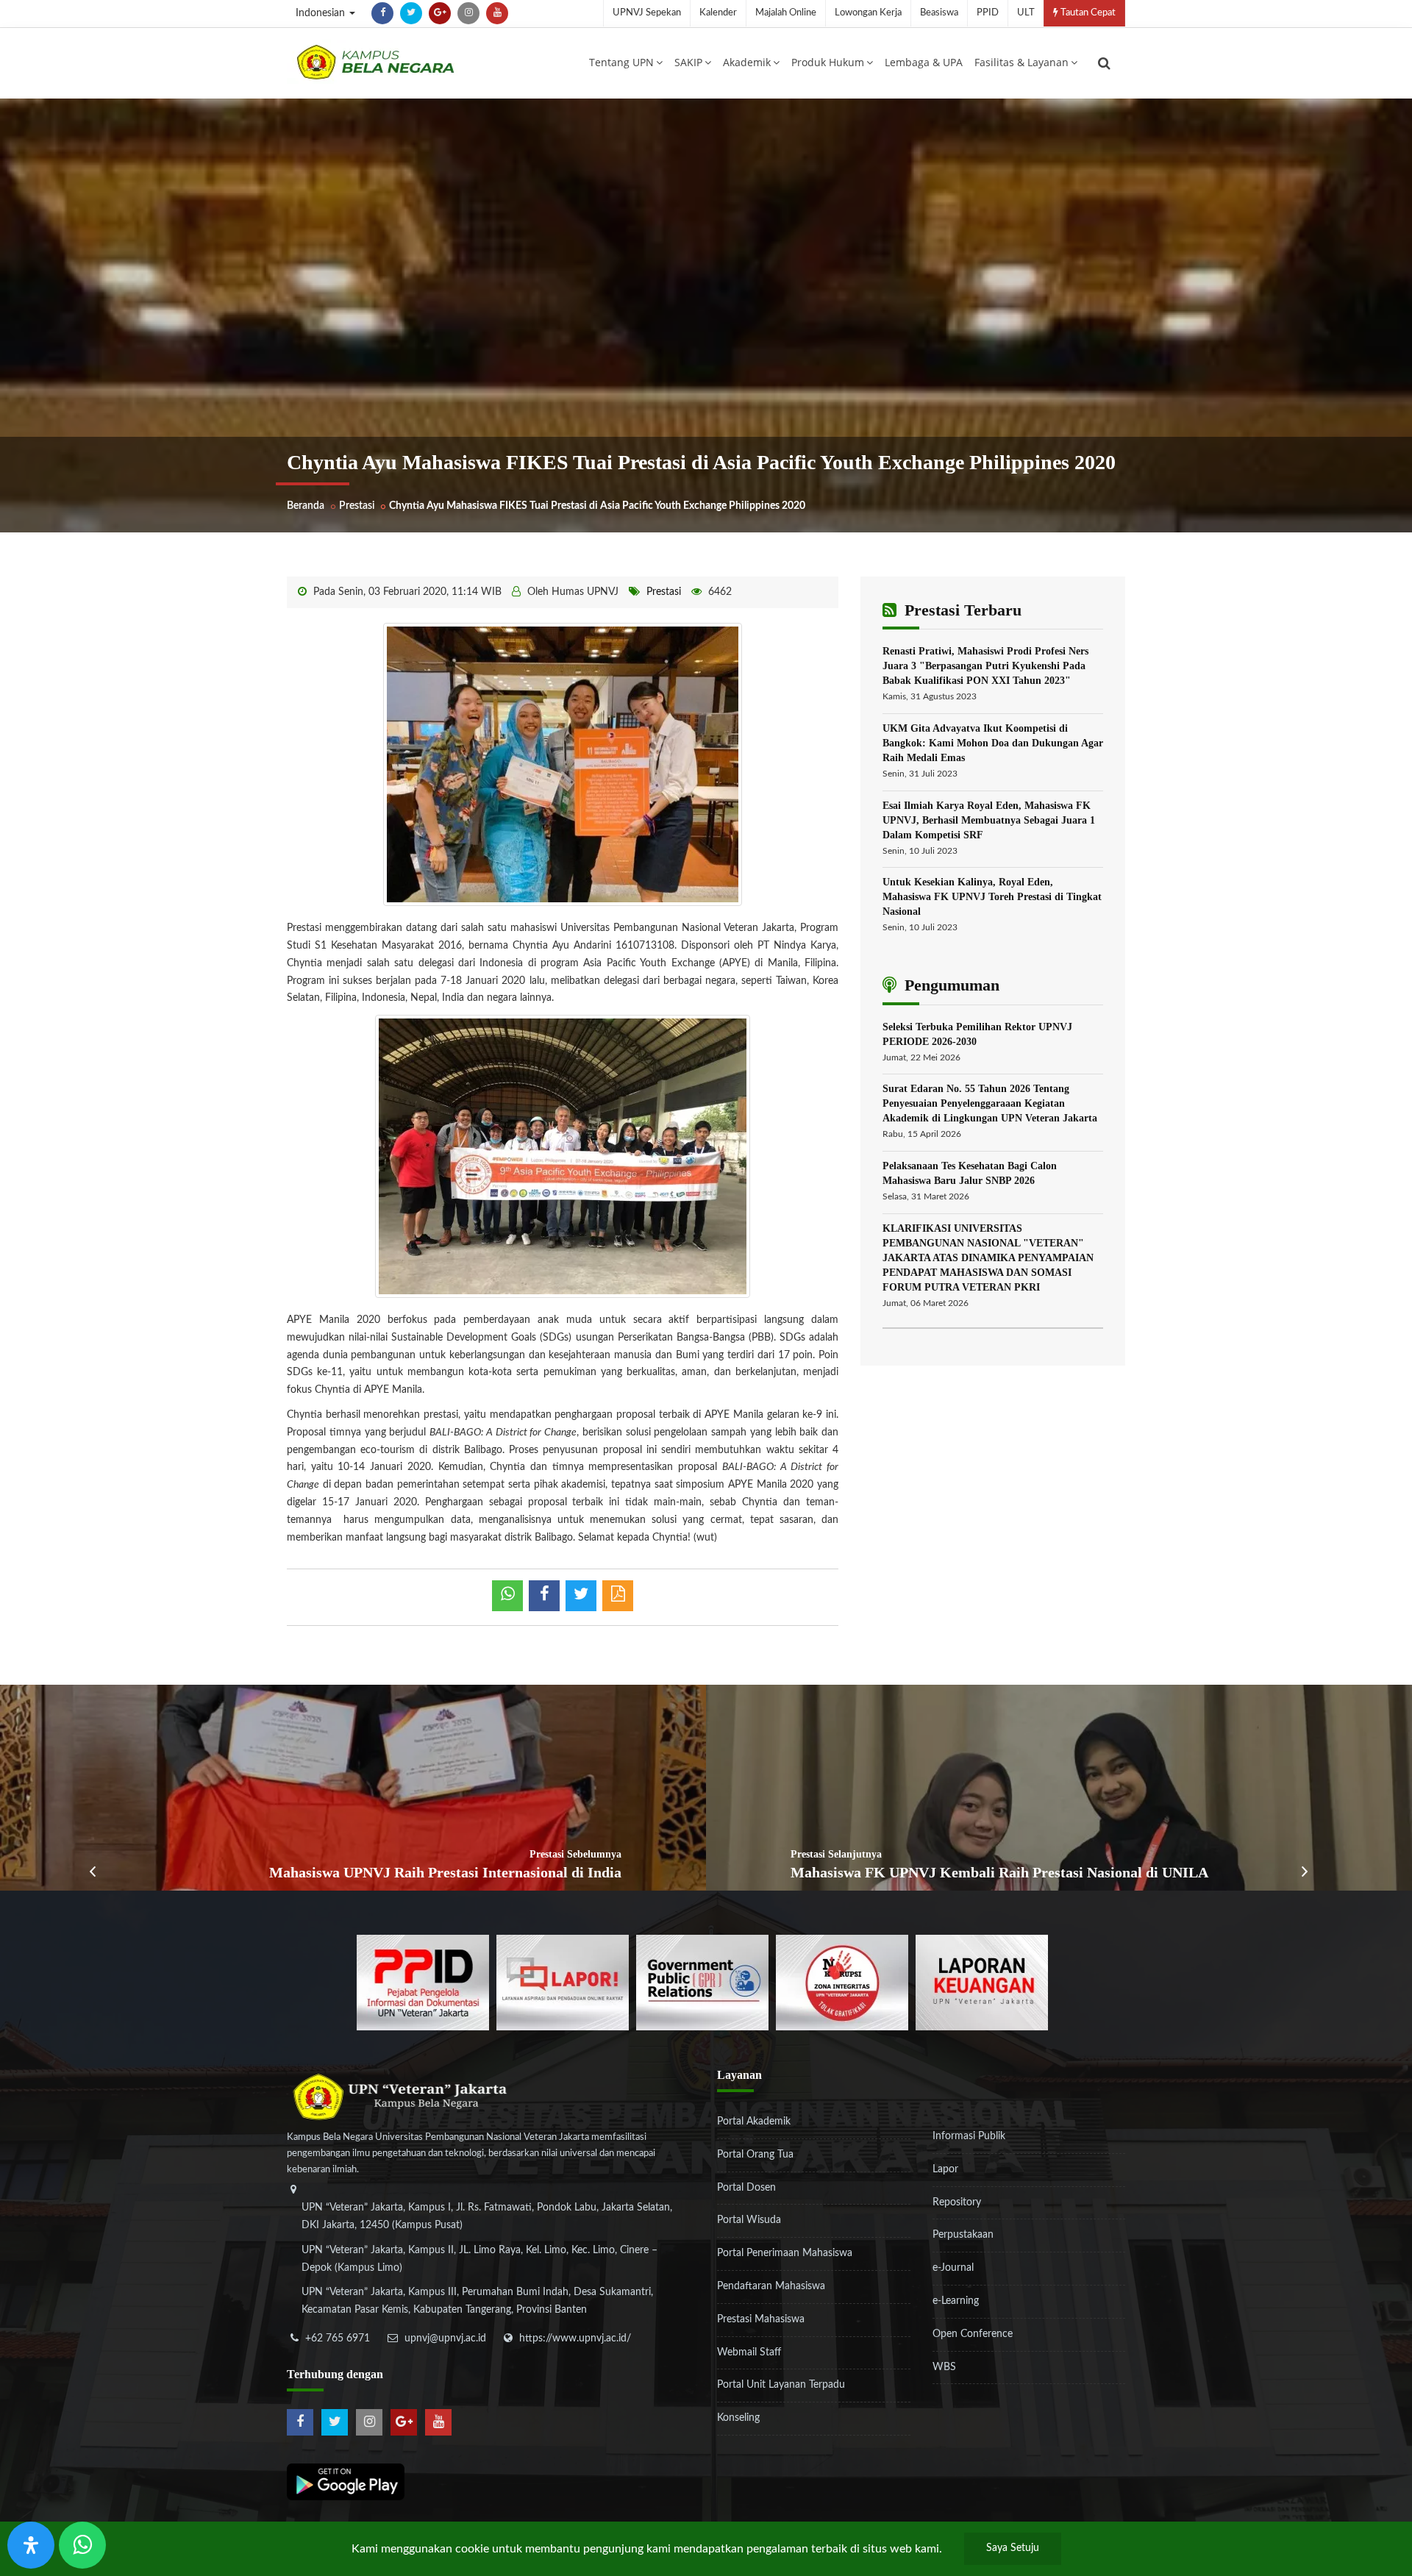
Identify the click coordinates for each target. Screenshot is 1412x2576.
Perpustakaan (963, 2235)
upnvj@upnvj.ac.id (445, 2338)
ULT (1026, 13)
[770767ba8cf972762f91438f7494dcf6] (982, 1983)
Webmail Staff (749, 2352)
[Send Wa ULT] (82, 2545)
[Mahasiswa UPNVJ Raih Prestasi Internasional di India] (353, 1788)
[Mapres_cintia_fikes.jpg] (563, 1156)
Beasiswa (939, 13)
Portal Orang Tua (755, 2155)
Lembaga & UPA (924, 62)
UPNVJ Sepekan (647, 13)
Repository (957, 2202)
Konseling (738, 2418)
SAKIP (688, 62)
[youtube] (497, 13)
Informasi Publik (969, 2136)
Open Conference (973, 2334)
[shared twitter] (581, 1596)
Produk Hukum (828, 62)
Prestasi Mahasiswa (761, 2319)
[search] (1104, 63)
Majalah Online (786, 13)
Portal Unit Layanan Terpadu (781, 2385)
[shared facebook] (544, 1596)
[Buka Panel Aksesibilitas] (31, 2545)
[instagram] (468, 13)
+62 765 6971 (338, 2338)
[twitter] (411, 13)
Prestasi (357, 506)
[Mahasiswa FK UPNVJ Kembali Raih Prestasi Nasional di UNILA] (1059, 1788)
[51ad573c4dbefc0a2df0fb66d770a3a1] (842, 1983)
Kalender (718, 13)
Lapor (945, 2169)
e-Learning (956, 2301)
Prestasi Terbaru (961, 610)
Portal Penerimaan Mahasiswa (785, 2253)
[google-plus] (440, 13)
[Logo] (375, 62)
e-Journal (953, 2268)
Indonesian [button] (322, 13)
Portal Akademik (754, 2122)
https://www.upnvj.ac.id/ (575, 2338)
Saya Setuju (1013, 2548)
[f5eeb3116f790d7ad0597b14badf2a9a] (702, 1983)
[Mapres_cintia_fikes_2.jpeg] (563, 764)
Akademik (747, 62)
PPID (988, 13)
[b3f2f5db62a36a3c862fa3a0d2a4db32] (563, 1983)
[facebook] (382, 13)
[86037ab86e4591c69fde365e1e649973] (423, 1983)
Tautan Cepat (1087, 13)
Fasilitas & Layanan (1021, 62)
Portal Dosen (746, 2188)
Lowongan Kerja (868, 13)
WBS (944, 2367)
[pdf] (618, 1596)
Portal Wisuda (749, 2220)
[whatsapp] (507, 1596)
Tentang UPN (621, 62)
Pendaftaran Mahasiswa (771, 2286)
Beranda (306, 506)
